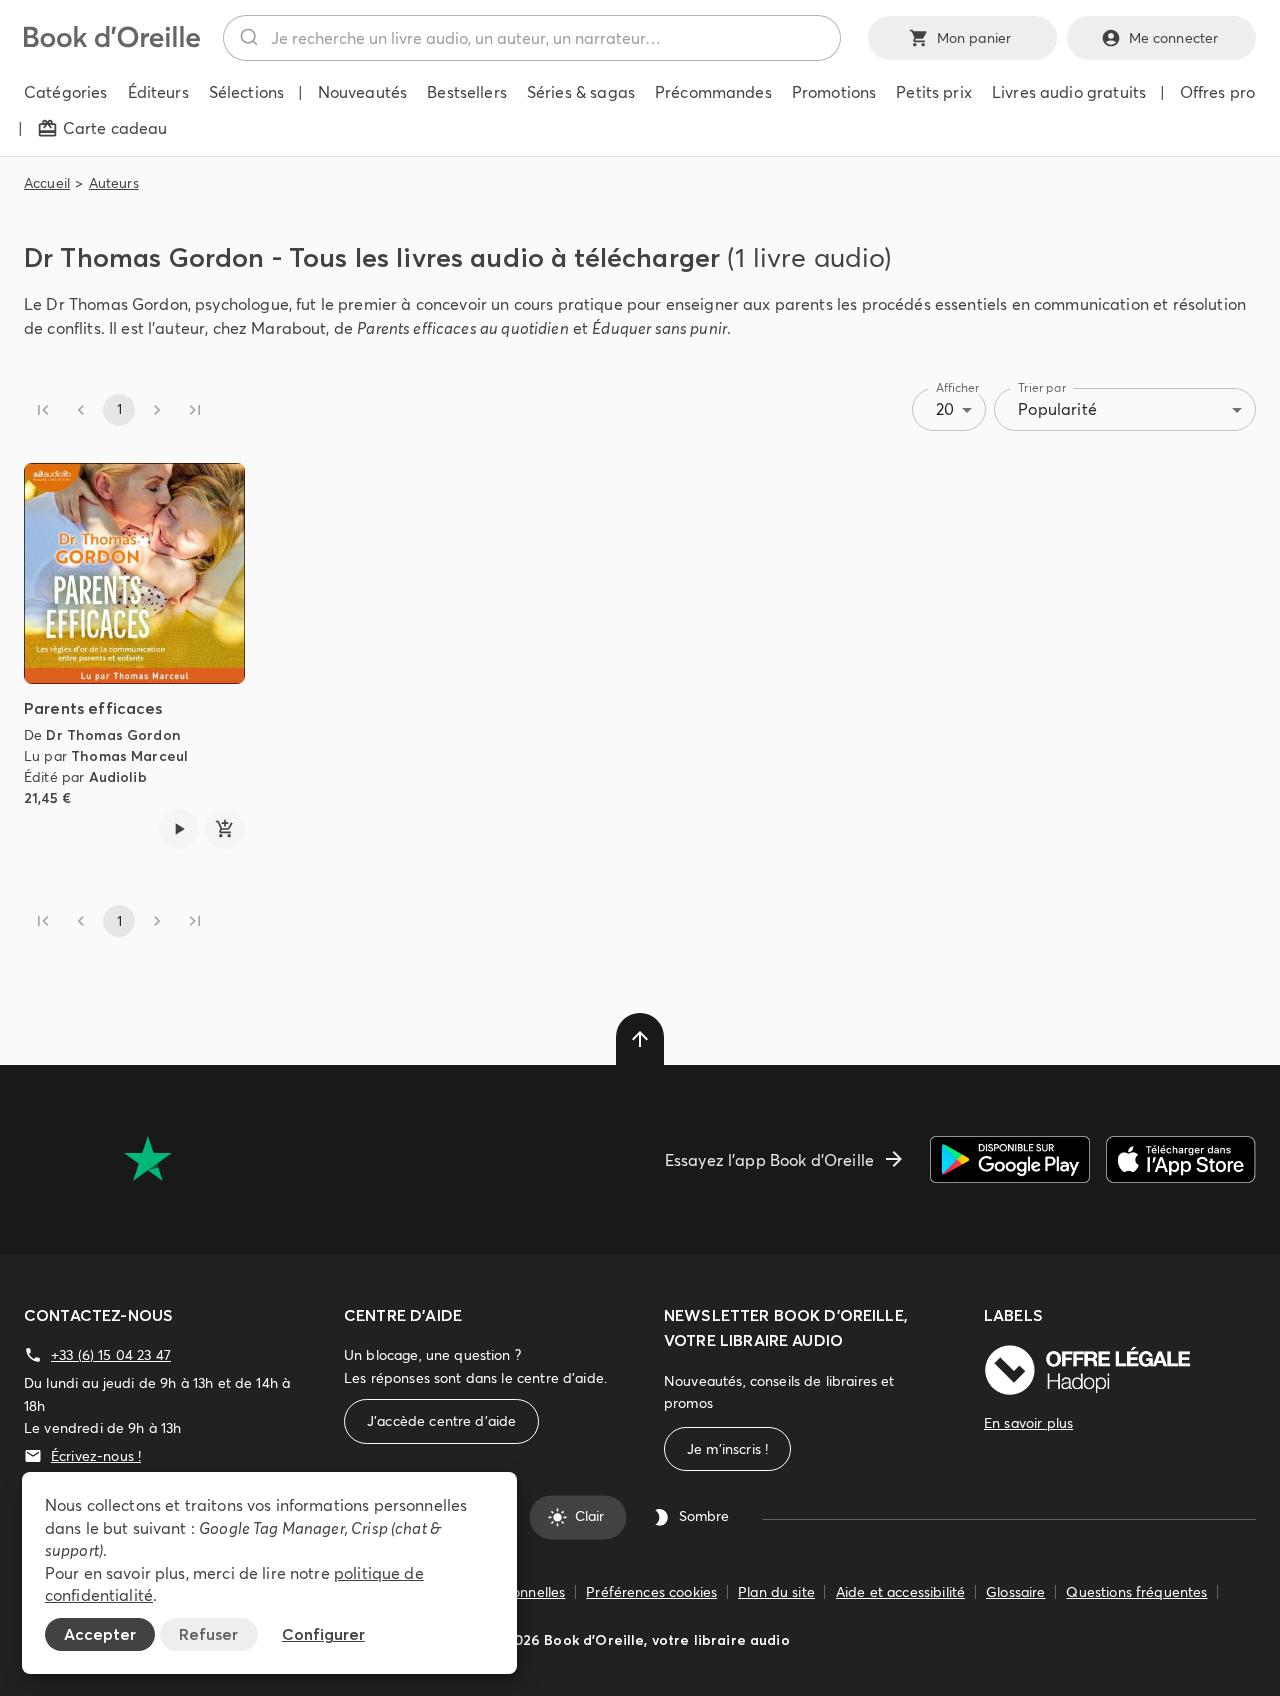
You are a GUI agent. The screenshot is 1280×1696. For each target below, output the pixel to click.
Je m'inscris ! (727, 1449)
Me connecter (1174, 38)
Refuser (208, 1634)
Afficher (958, 387)
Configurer (323, 1634)
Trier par (1042, 387)
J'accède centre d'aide (441, 1421)
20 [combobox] (945, 409)
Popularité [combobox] (1057, 409)
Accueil (47, 183)
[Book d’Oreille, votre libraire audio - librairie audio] (112, 42)
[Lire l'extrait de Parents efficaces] (179, 829)
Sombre (704, 1517)
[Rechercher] (247, 38)
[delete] (640, 1039)
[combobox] (532, 38)
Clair (589, 1517)
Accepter (100, 1634)
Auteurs (114, 183)
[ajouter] (225, 829)
